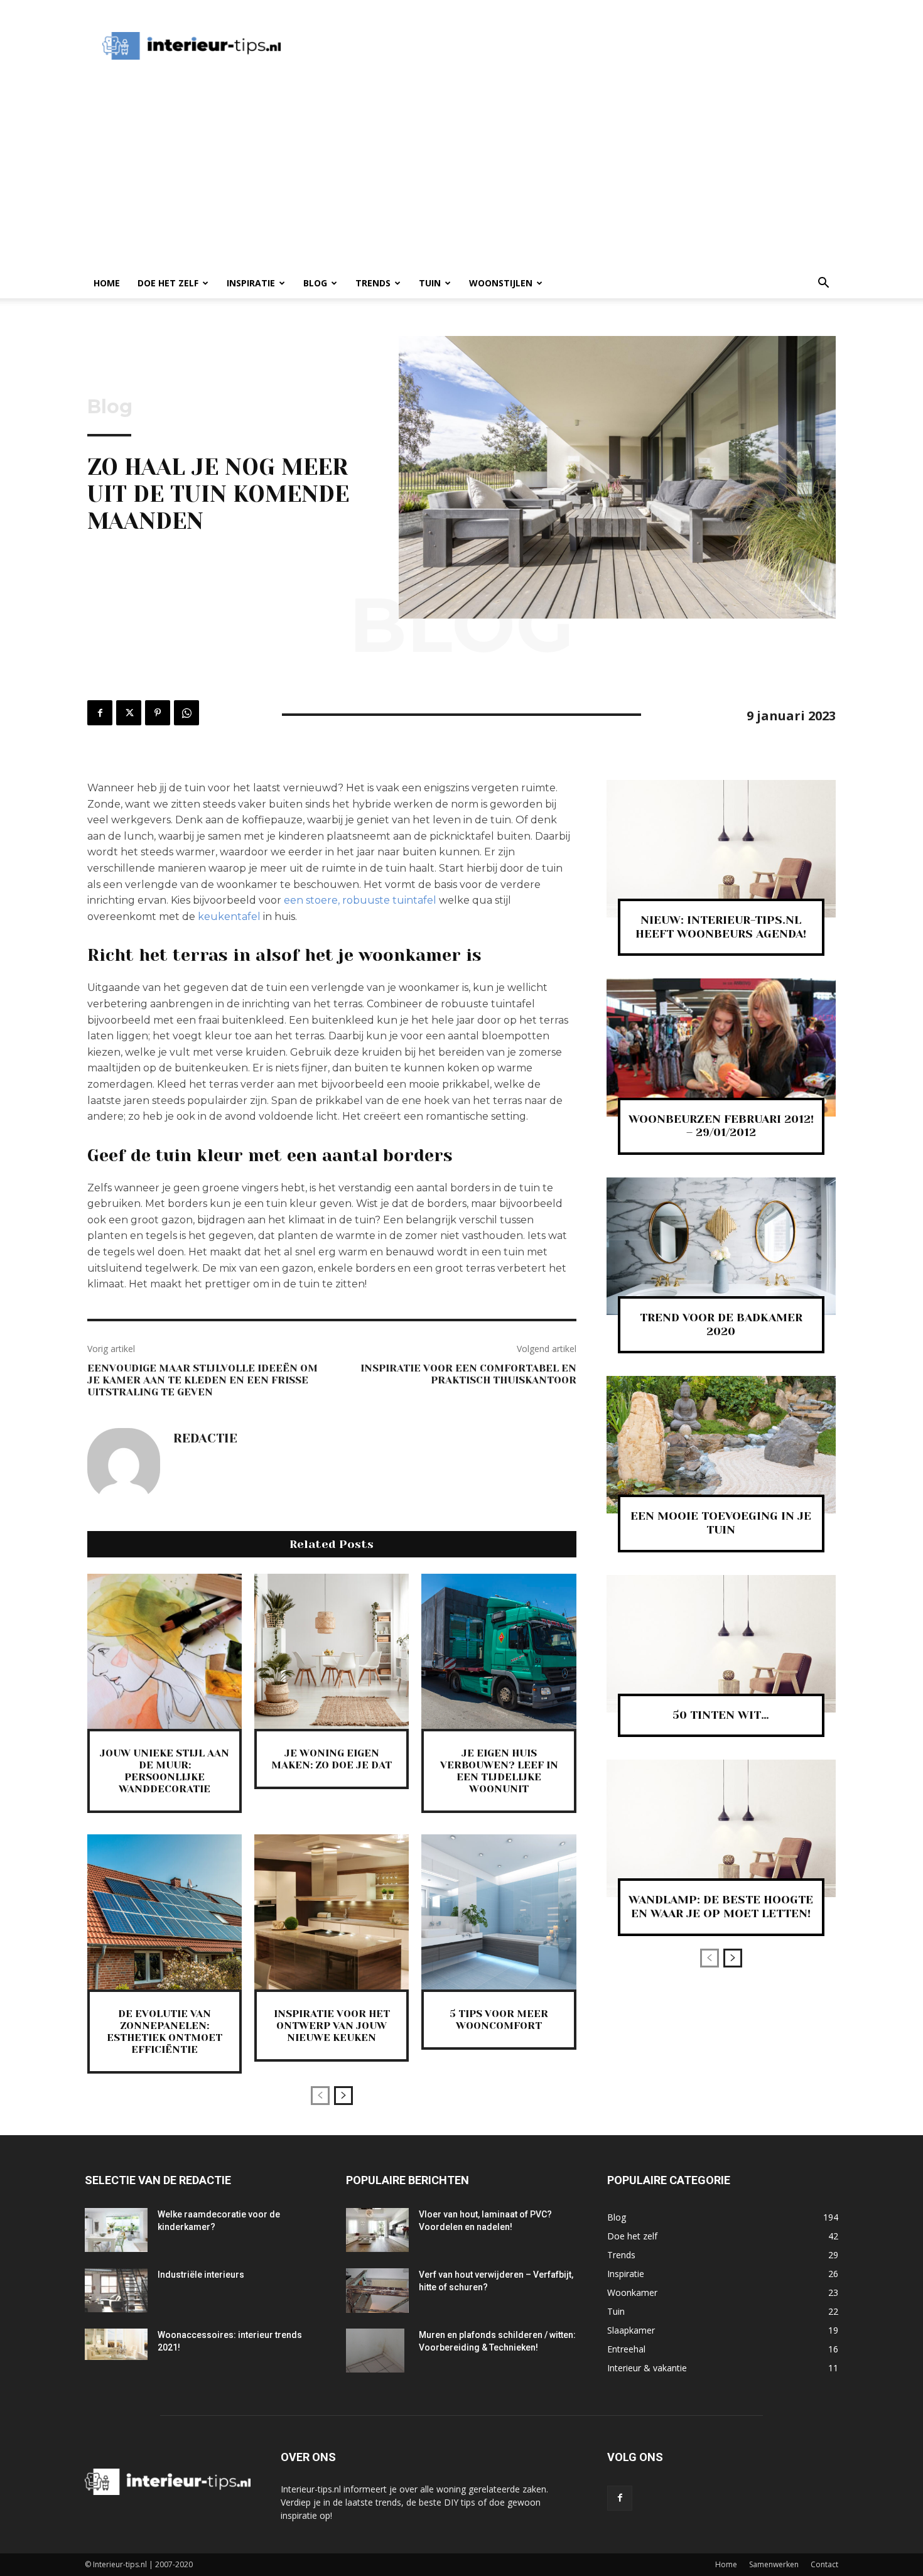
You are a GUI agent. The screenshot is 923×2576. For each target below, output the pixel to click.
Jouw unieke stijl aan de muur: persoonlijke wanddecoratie (165, 1771)
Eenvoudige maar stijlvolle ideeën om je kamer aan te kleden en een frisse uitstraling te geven (202, 1380)
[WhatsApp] (186, 713)
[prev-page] (320, 2096)
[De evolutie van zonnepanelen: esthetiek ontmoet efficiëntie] (165, 1912)
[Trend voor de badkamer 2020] (721, 1246)
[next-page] (343, 2096)
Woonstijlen (501, 283)
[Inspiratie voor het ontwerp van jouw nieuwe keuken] (332, 1912)
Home (107, 283)
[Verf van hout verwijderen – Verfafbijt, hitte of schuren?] (377, 2291)
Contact (824, 2564)
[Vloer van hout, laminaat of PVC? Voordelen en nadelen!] (377, 2230)
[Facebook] (100, 713)
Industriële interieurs (201, 2275)
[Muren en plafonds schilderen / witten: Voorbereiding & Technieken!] (375, 2351)
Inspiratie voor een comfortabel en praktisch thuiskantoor (468, 1374)
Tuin (430, 283)
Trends (373, 283)
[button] (823, 284)
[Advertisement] (527, 46)
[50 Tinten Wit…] (721, 1644)
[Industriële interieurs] (116, 2290)
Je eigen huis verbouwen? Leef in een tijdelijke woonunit (499, 1771)
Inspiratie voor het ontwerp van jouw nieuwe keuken (332, 2026)
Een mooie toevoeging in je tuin (721, 1523)
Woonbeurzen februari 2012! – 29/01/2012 (721, 1126)
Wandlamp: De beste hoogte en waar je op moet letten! (721, 1907)
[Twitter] (129, 713)
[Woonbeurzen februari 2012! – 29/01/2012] (721, 1047)
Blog (315, 283)
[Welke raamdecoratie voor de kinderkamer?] (116, 2230)
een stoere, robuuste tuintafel (360, 900)
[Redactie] (124, 1464)
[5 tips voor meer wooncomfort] (499, 1912)
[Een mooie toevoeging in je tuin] (721, 1445)
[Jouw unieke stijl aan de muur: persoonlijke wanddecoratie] (165, 1651)
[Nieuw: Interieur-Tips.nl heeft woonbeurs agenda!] (721, 849)
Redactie (205, 1439)
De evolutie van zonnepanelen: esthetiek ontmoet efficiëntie (165, 2032)
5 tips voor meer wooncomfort (499, 2020)
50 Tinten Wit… (721, 1715)
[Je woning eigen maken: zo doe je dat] (332, 1651)
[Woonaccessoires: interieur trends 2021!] (116, 2344)
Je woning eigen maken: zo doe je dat (332, 1759)
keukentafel (229, 917)
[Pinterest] (158, 713)
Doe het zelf (168, 283)
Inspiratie (251, 283)
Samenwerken (774, 2564)
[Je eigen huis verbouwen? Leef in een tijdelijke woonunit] (499, 1651)
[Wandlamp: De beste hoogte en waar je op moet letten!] (721, 1828)
